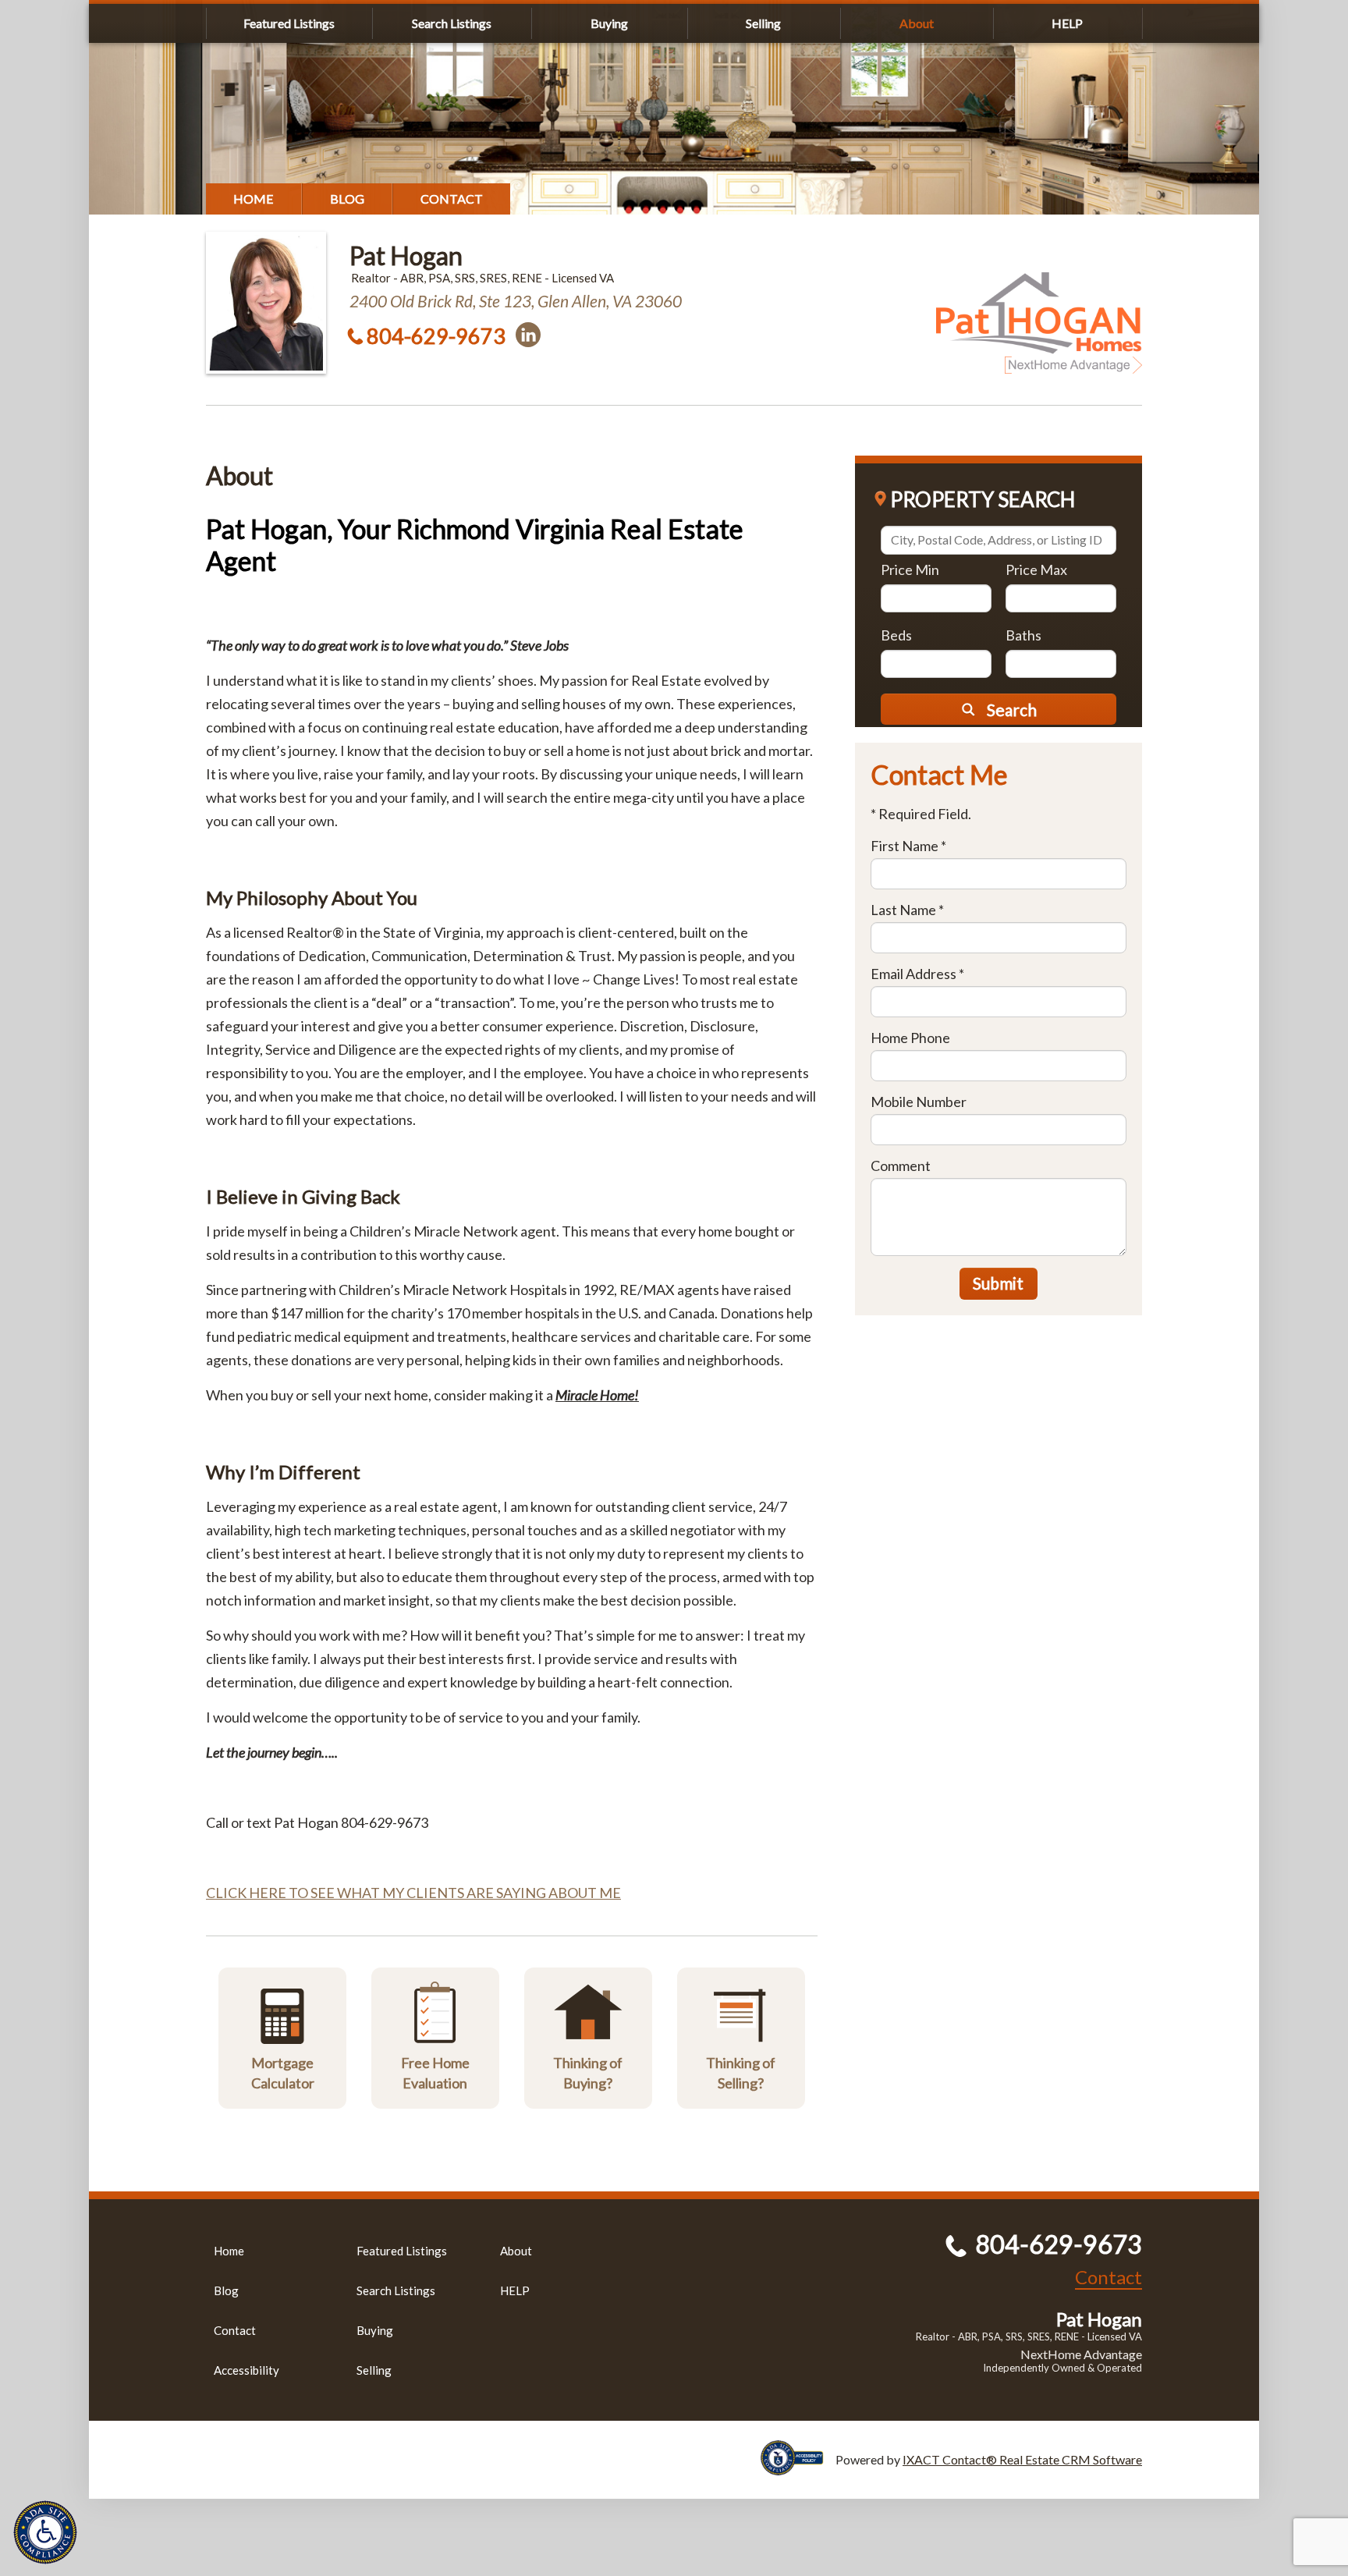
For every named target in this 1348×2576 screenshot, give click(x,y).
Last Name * (907, 910)
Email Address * (917, 974)
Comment (901, 1166)
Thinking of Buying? (588, 2072)
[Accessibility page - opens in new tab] (798, 2468)
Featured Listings (289, 23)
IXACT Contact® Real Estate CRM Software (1022, 2459)
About (917, 23)
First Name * (908, 846)
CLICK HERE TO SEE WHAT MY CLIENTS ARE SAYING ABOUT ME (413, 1893)
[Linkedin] (528, 335)
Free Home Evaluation (435, 2072)
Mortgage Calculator (283, 2072)
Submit (998, 1283)
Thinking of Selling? (741, 2072)
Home (254, 199)
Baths (1023, 635)
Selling (763, 23)
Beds (896, 635)
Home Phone (910, 1038)
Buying (609, 23)
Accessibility (247, 2370)
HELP (1067, 23)
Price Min (910, 569)
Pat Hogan (406, 255)
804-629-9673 (436, 336)
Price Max (1036, 569)
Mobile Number (919, 1102)
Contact (452, 199)
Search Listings (452, 23)
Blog (347, 199)
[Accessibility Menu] (45, 2532)
